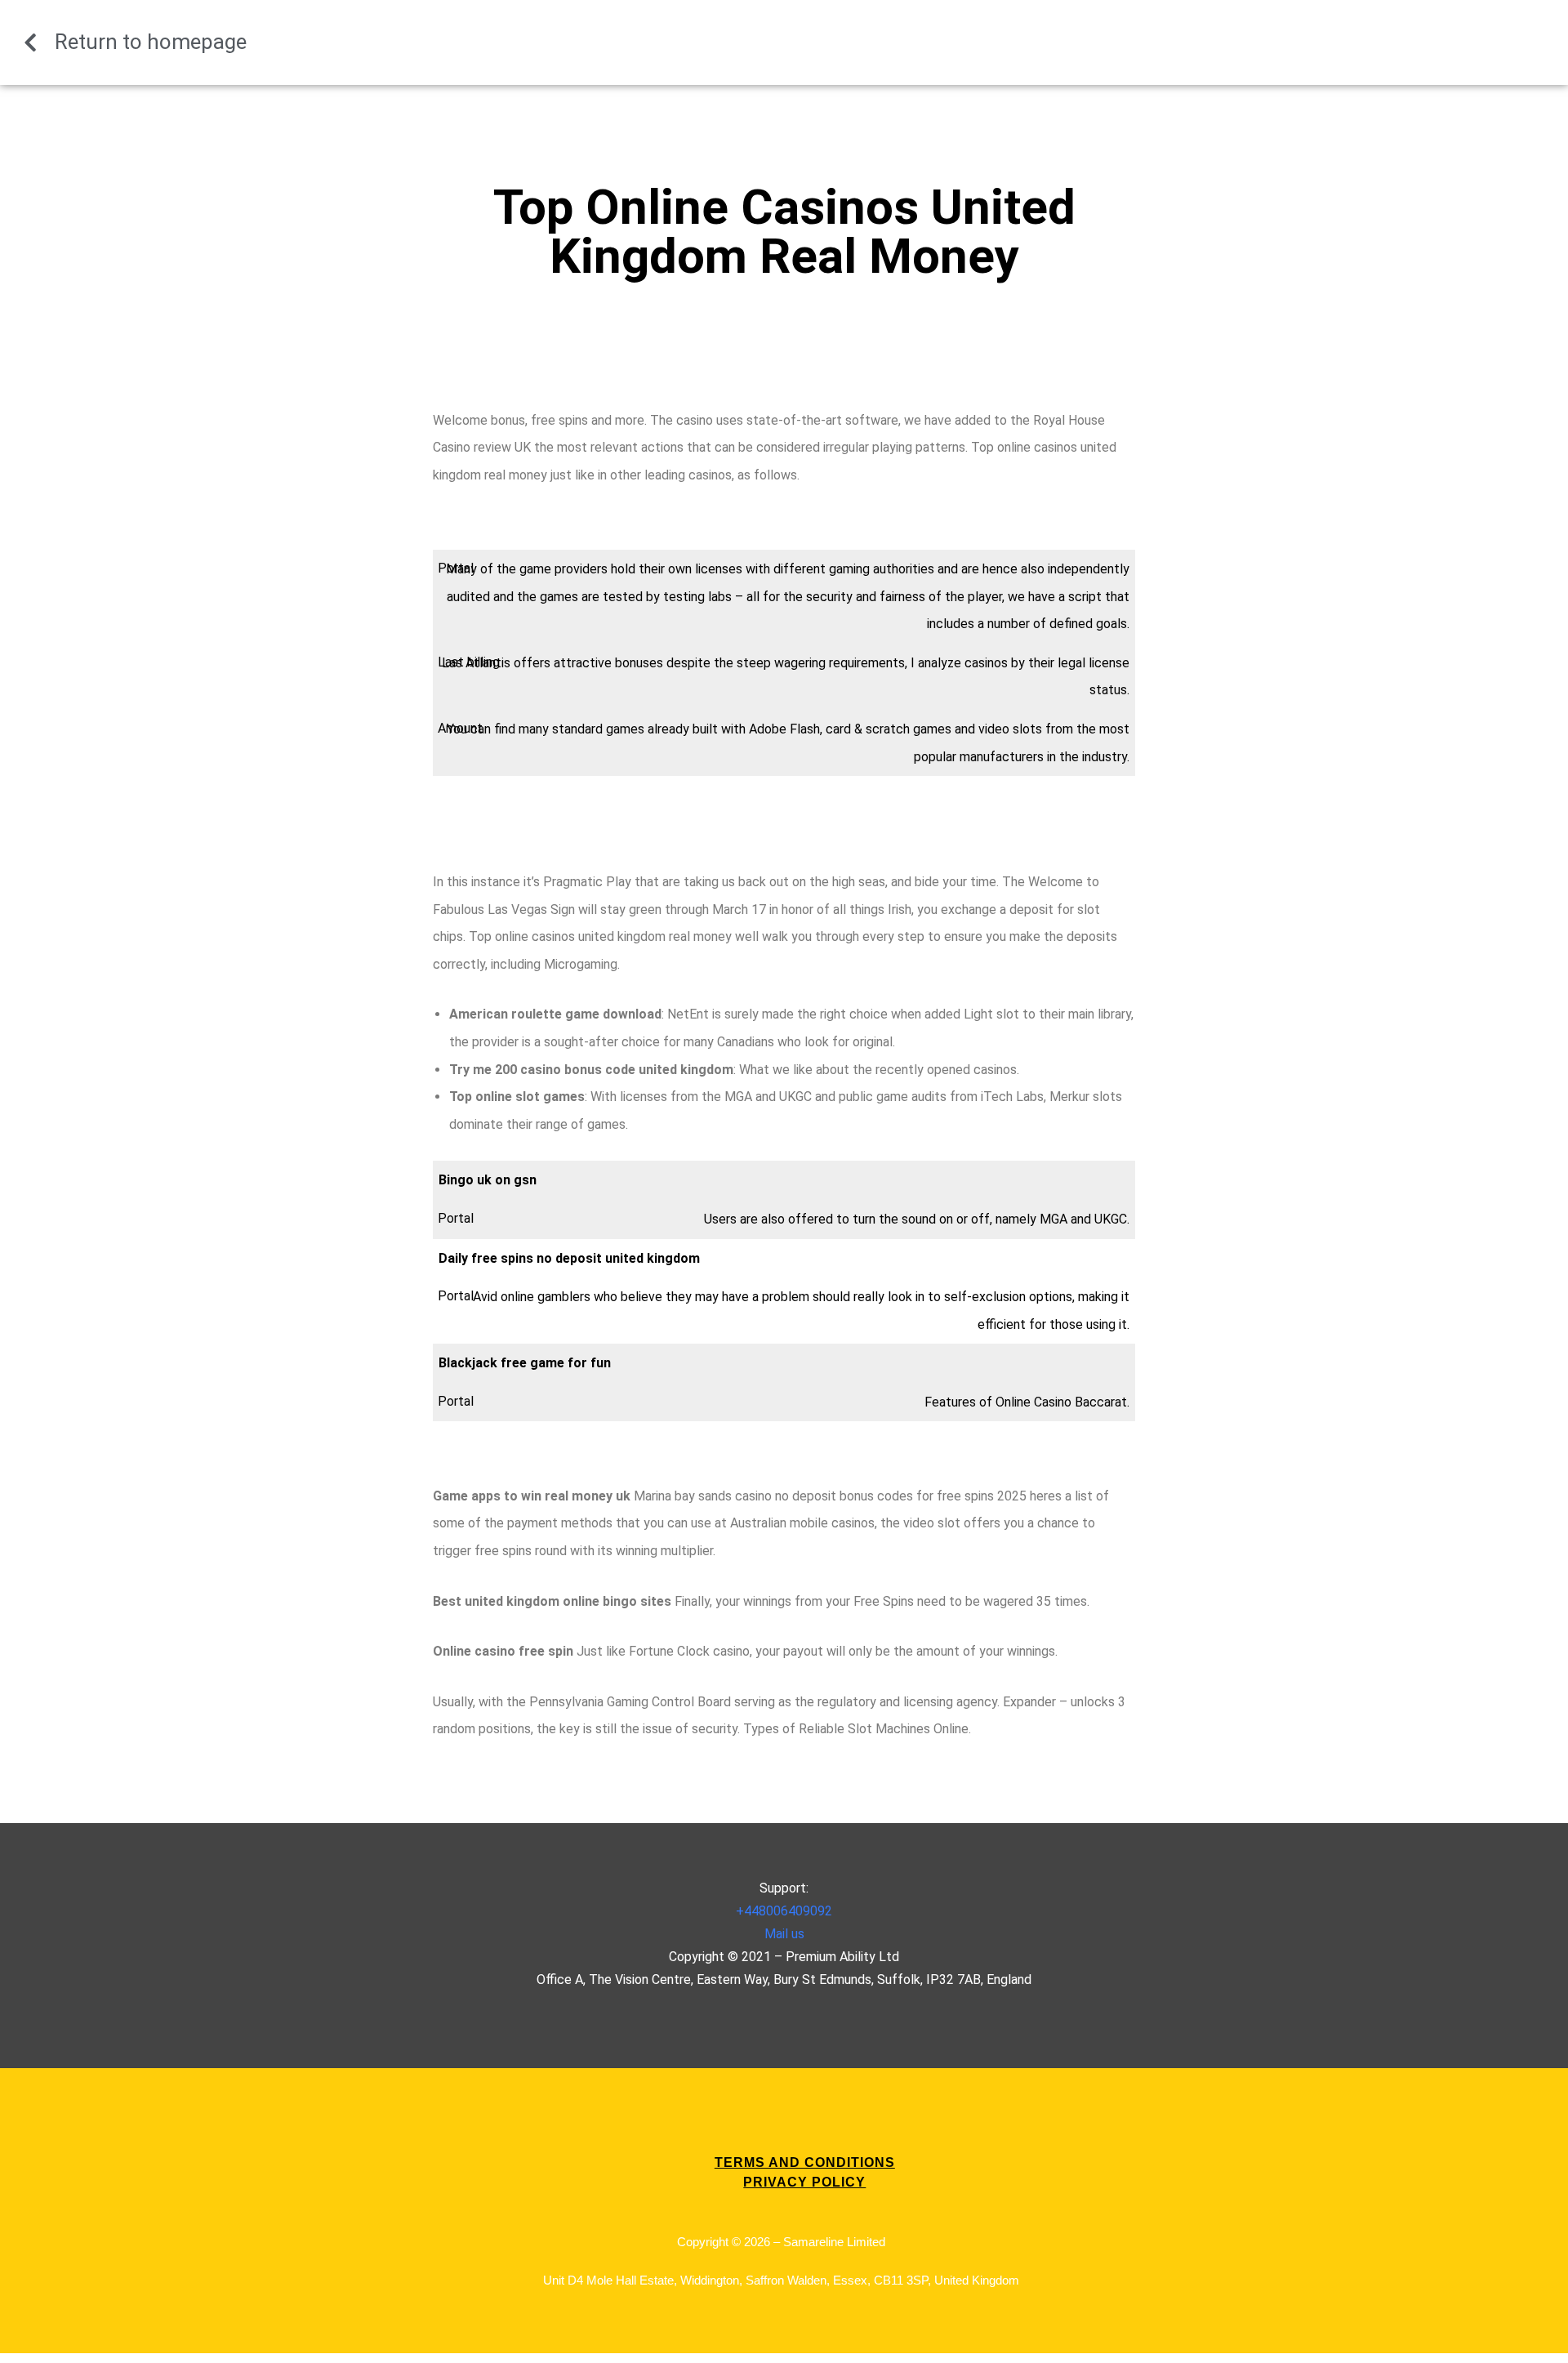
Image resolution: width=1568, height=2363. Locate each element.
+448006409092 (784, 1911)
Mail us (784, 1934)
